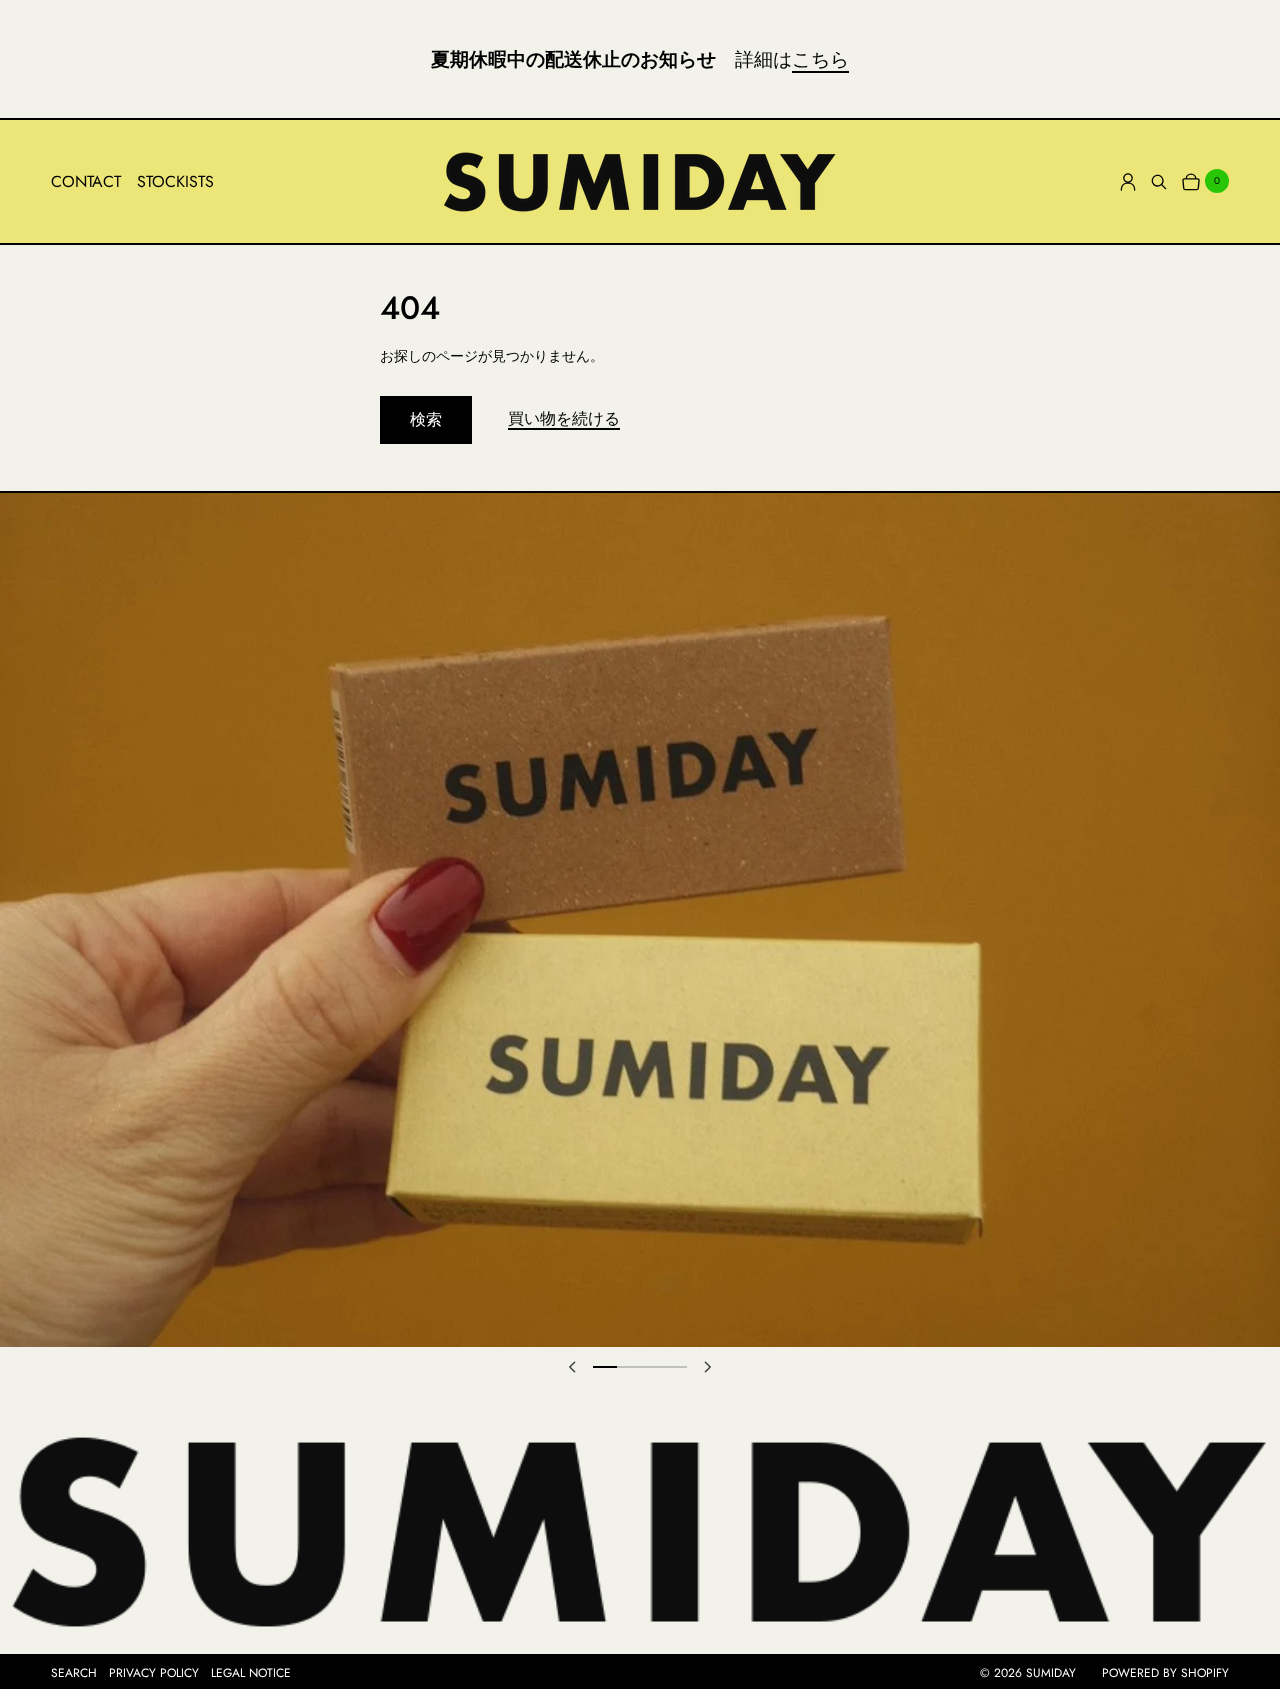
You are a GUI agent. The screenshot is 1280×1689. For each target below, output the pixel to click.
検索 (426, 419)
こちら (820, 59)
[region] (640, 920)
